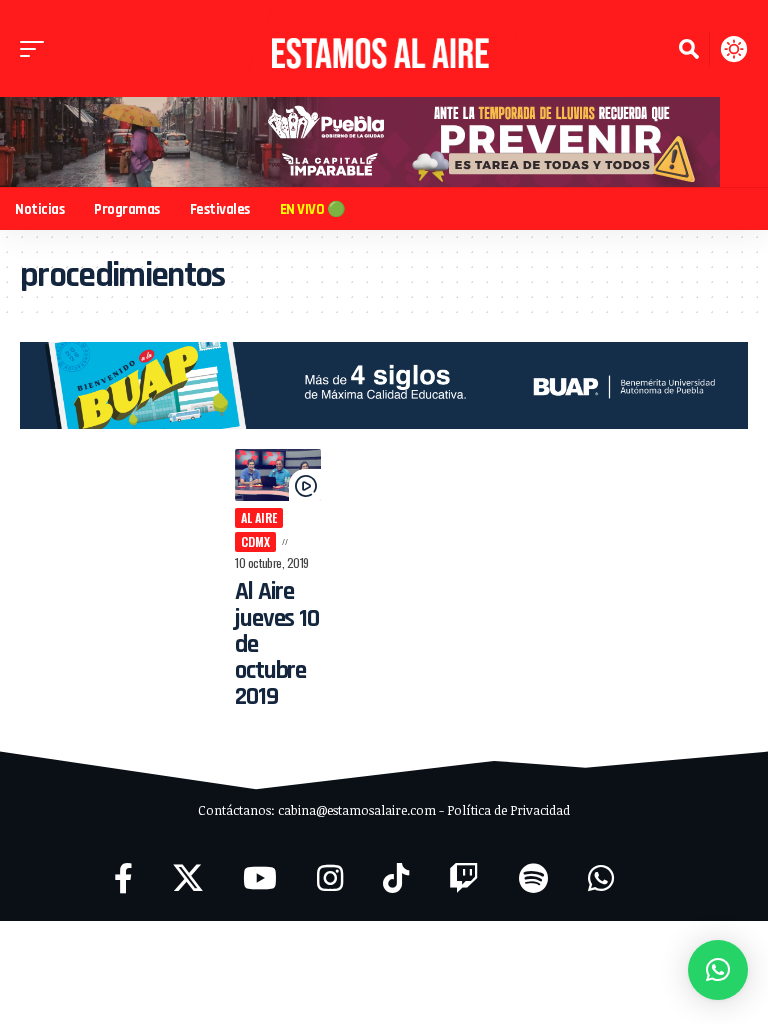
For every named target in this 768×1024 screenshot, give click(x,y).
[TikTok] (396, 878)
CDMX (255, 541)
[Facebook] (123, 878)
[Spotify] (533, 878)
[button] (37, 49)
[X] (188, 878)
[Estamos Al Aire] (383, 48)
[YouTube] (260, 878)
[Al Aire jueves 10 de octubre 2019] (278, 474)
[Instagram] (330, 878)
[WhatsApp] (601, 878)
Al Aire (259, 517)
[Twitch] (464, 878)
